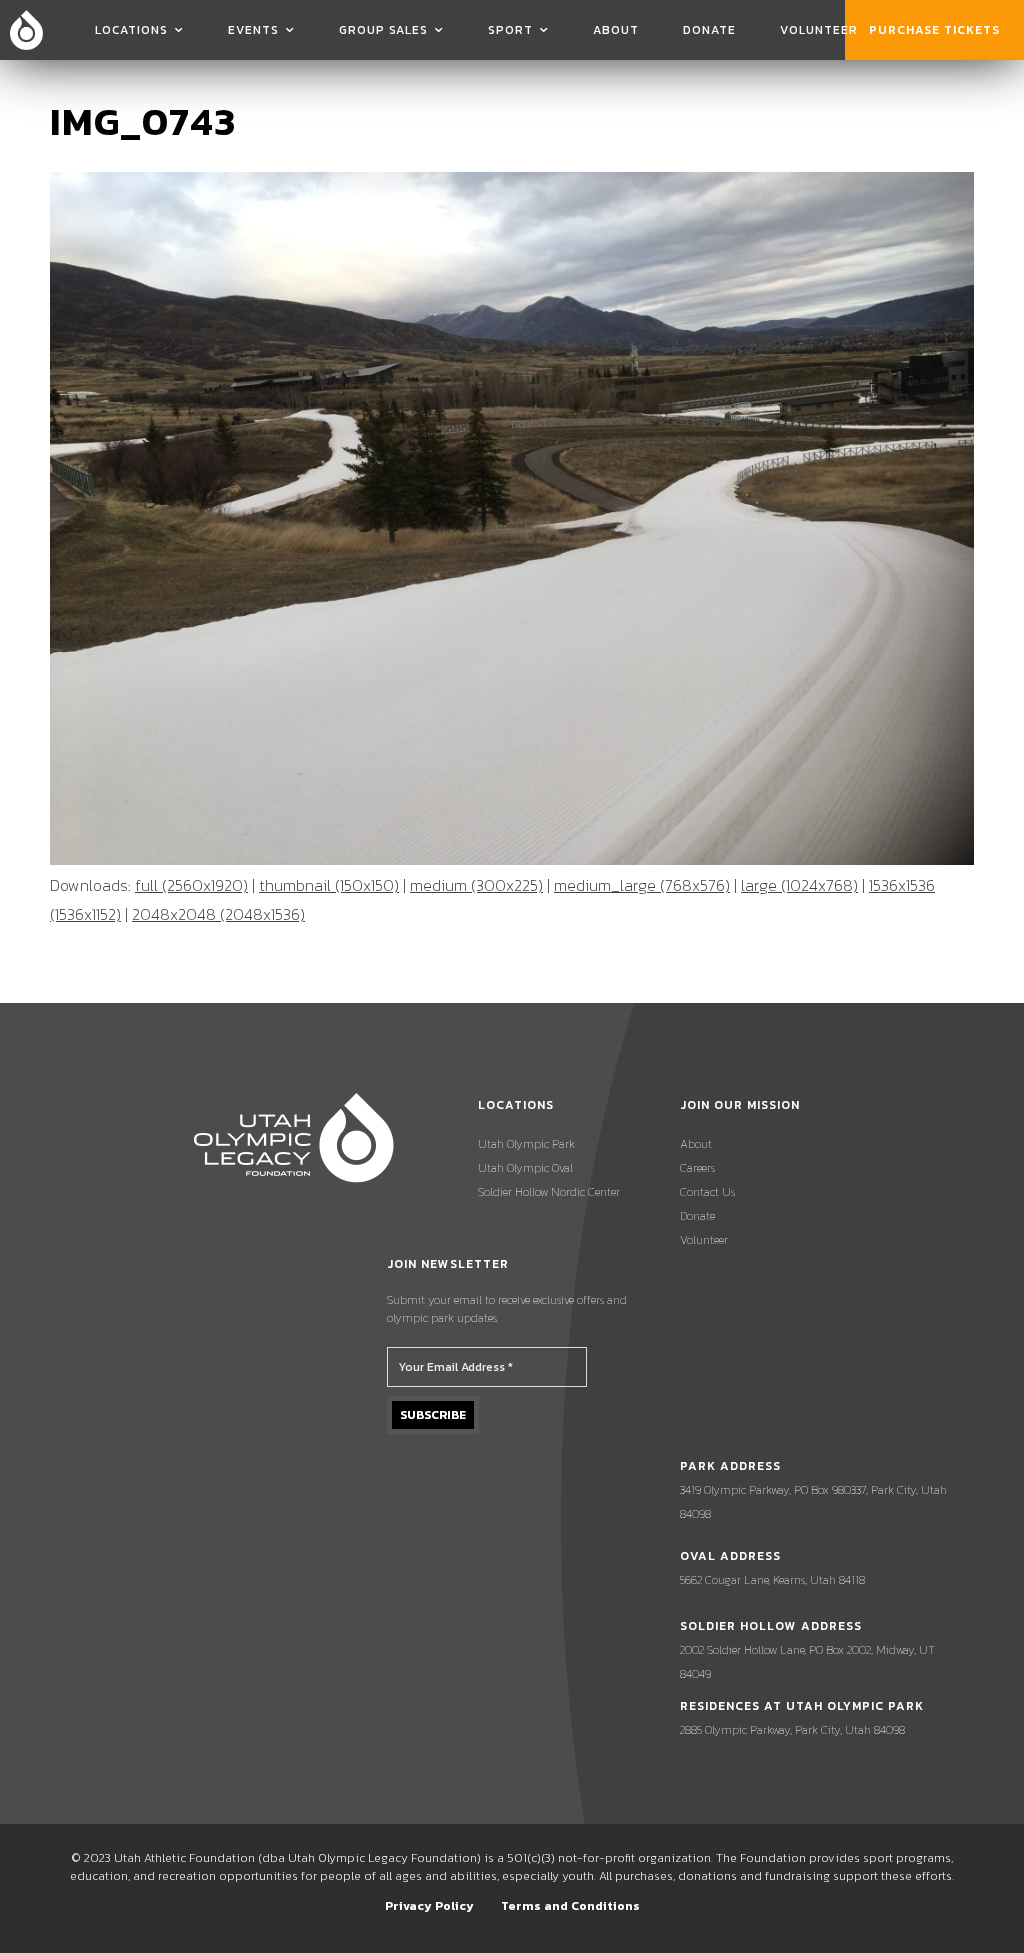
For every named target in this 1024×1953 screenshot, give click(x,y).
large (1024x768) (799, 885)
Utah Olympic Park (526, 1144)
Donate (709, 30)
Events (253, 30)
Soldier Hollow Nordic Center (549, 1192)
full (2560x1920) (191, 885)
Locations (131, 30)
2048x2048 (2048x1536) (218, 914)
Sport (510, 30)
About (616, 30)
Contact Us (707, 1192)
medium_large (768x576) (642, 885)
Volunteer (819, 30)
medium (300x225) (476, 885)
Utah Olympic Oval (525, 1168)
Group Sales (383, 30)
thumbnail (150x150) (329, 885)
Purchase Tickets (934, 30)
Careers (697, 1168)
